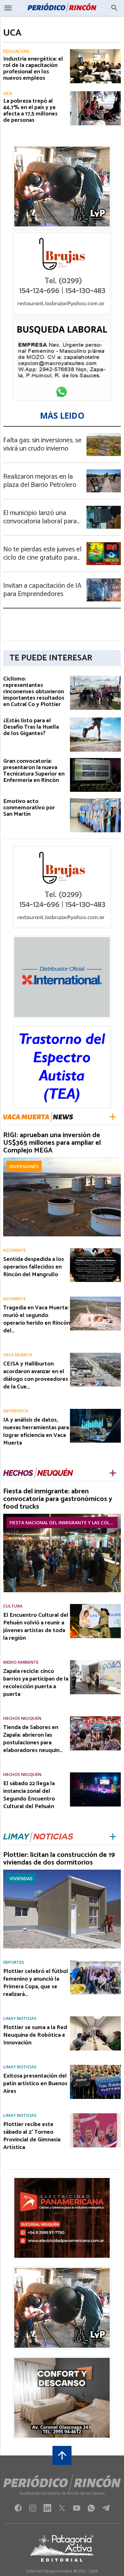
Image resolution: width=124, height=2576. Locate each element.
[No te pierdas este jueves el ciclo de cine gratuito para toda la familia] (104, 544)
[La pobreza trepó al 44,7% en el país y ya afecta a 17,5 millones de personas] (95, 93)
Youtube (77, 2510)
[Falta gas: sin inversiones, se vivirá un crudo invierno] (104, 435)
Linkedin (47, 2510)
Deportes (14, 1962)
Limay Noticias (20, 2018)
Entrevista (16, 1411)
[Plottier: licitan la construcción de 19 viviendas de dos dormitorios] (62, 1872)
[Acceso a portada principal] (62, 8)
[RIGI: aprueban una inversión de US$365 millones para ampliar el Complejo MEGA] (62, 1159)
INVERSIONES (24, 1166)
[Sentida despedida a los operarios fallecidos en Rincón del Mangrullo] (95, 1250)
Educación (16, 51)
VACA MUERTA (18, 1355)
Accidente (14, 1250)
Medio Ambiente (21, 1662)
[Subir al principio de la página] (62, 2455)
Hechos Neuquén (22, 1718)
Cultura (13, 1606)
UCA (8, 93)
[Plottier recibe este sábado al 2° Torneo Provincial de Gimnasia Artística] (95, 2115)
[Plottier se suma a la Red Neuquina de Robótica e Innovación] (95, 2018)
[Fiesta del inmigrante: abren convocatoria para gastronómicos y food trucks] (62, 1516)
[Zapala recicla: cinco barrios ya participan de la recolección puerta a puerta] (95, 1662)
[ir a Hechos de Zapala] (38, 1473)
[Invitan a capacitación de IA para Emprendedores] (104, 580)
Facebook (18, 2510)
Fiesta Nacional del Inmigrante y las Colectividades (64, 1523)
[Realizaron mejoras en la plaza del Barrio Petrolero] (104, 471)
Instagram (33, 2510)
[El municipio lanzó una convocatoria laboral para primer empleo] (104, 508)
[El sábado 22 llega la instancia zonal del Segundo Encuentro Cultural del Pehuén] (95, 1774)
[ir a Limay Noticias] (38, 1837)
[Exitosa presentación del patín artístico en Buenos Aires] (95, 2067)
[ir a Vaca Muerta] (38, 1117)
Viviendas (21, 1878)
